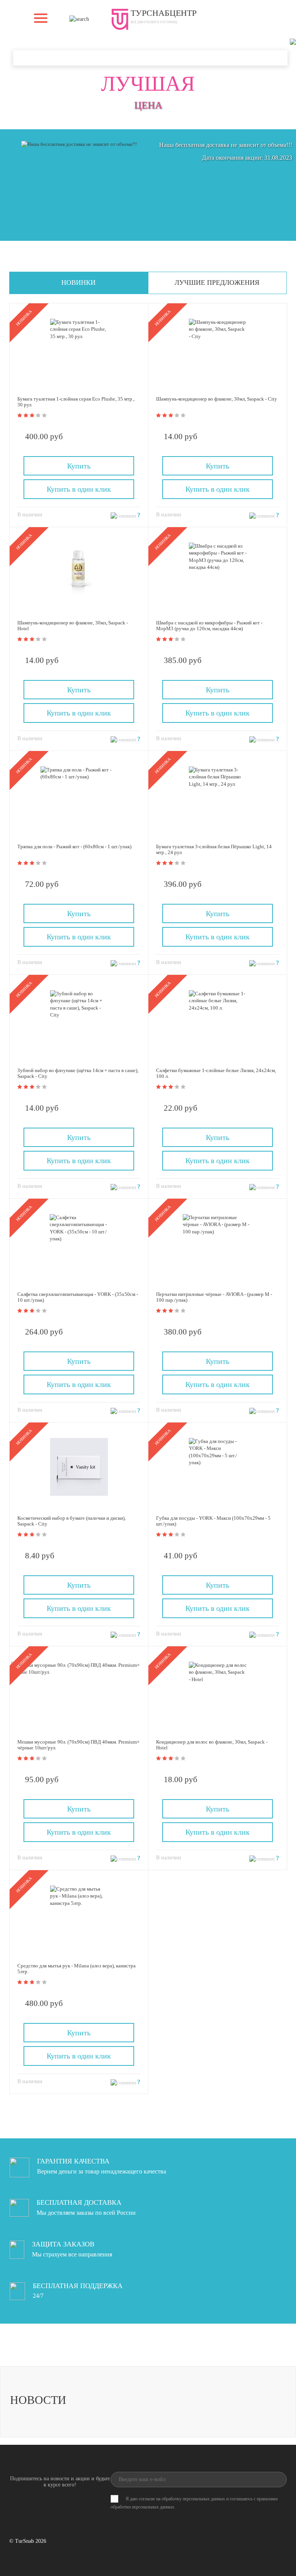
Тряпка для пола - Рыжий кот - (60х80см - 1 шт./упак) (74, 847)
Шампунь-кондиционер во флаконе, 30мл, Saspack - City (217, 399)
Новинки (78, 282)
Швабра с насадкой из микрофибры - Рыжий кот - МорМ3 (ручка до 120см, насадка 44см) (209, 626)
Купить (79, 466)
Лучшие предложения (217, 282)
